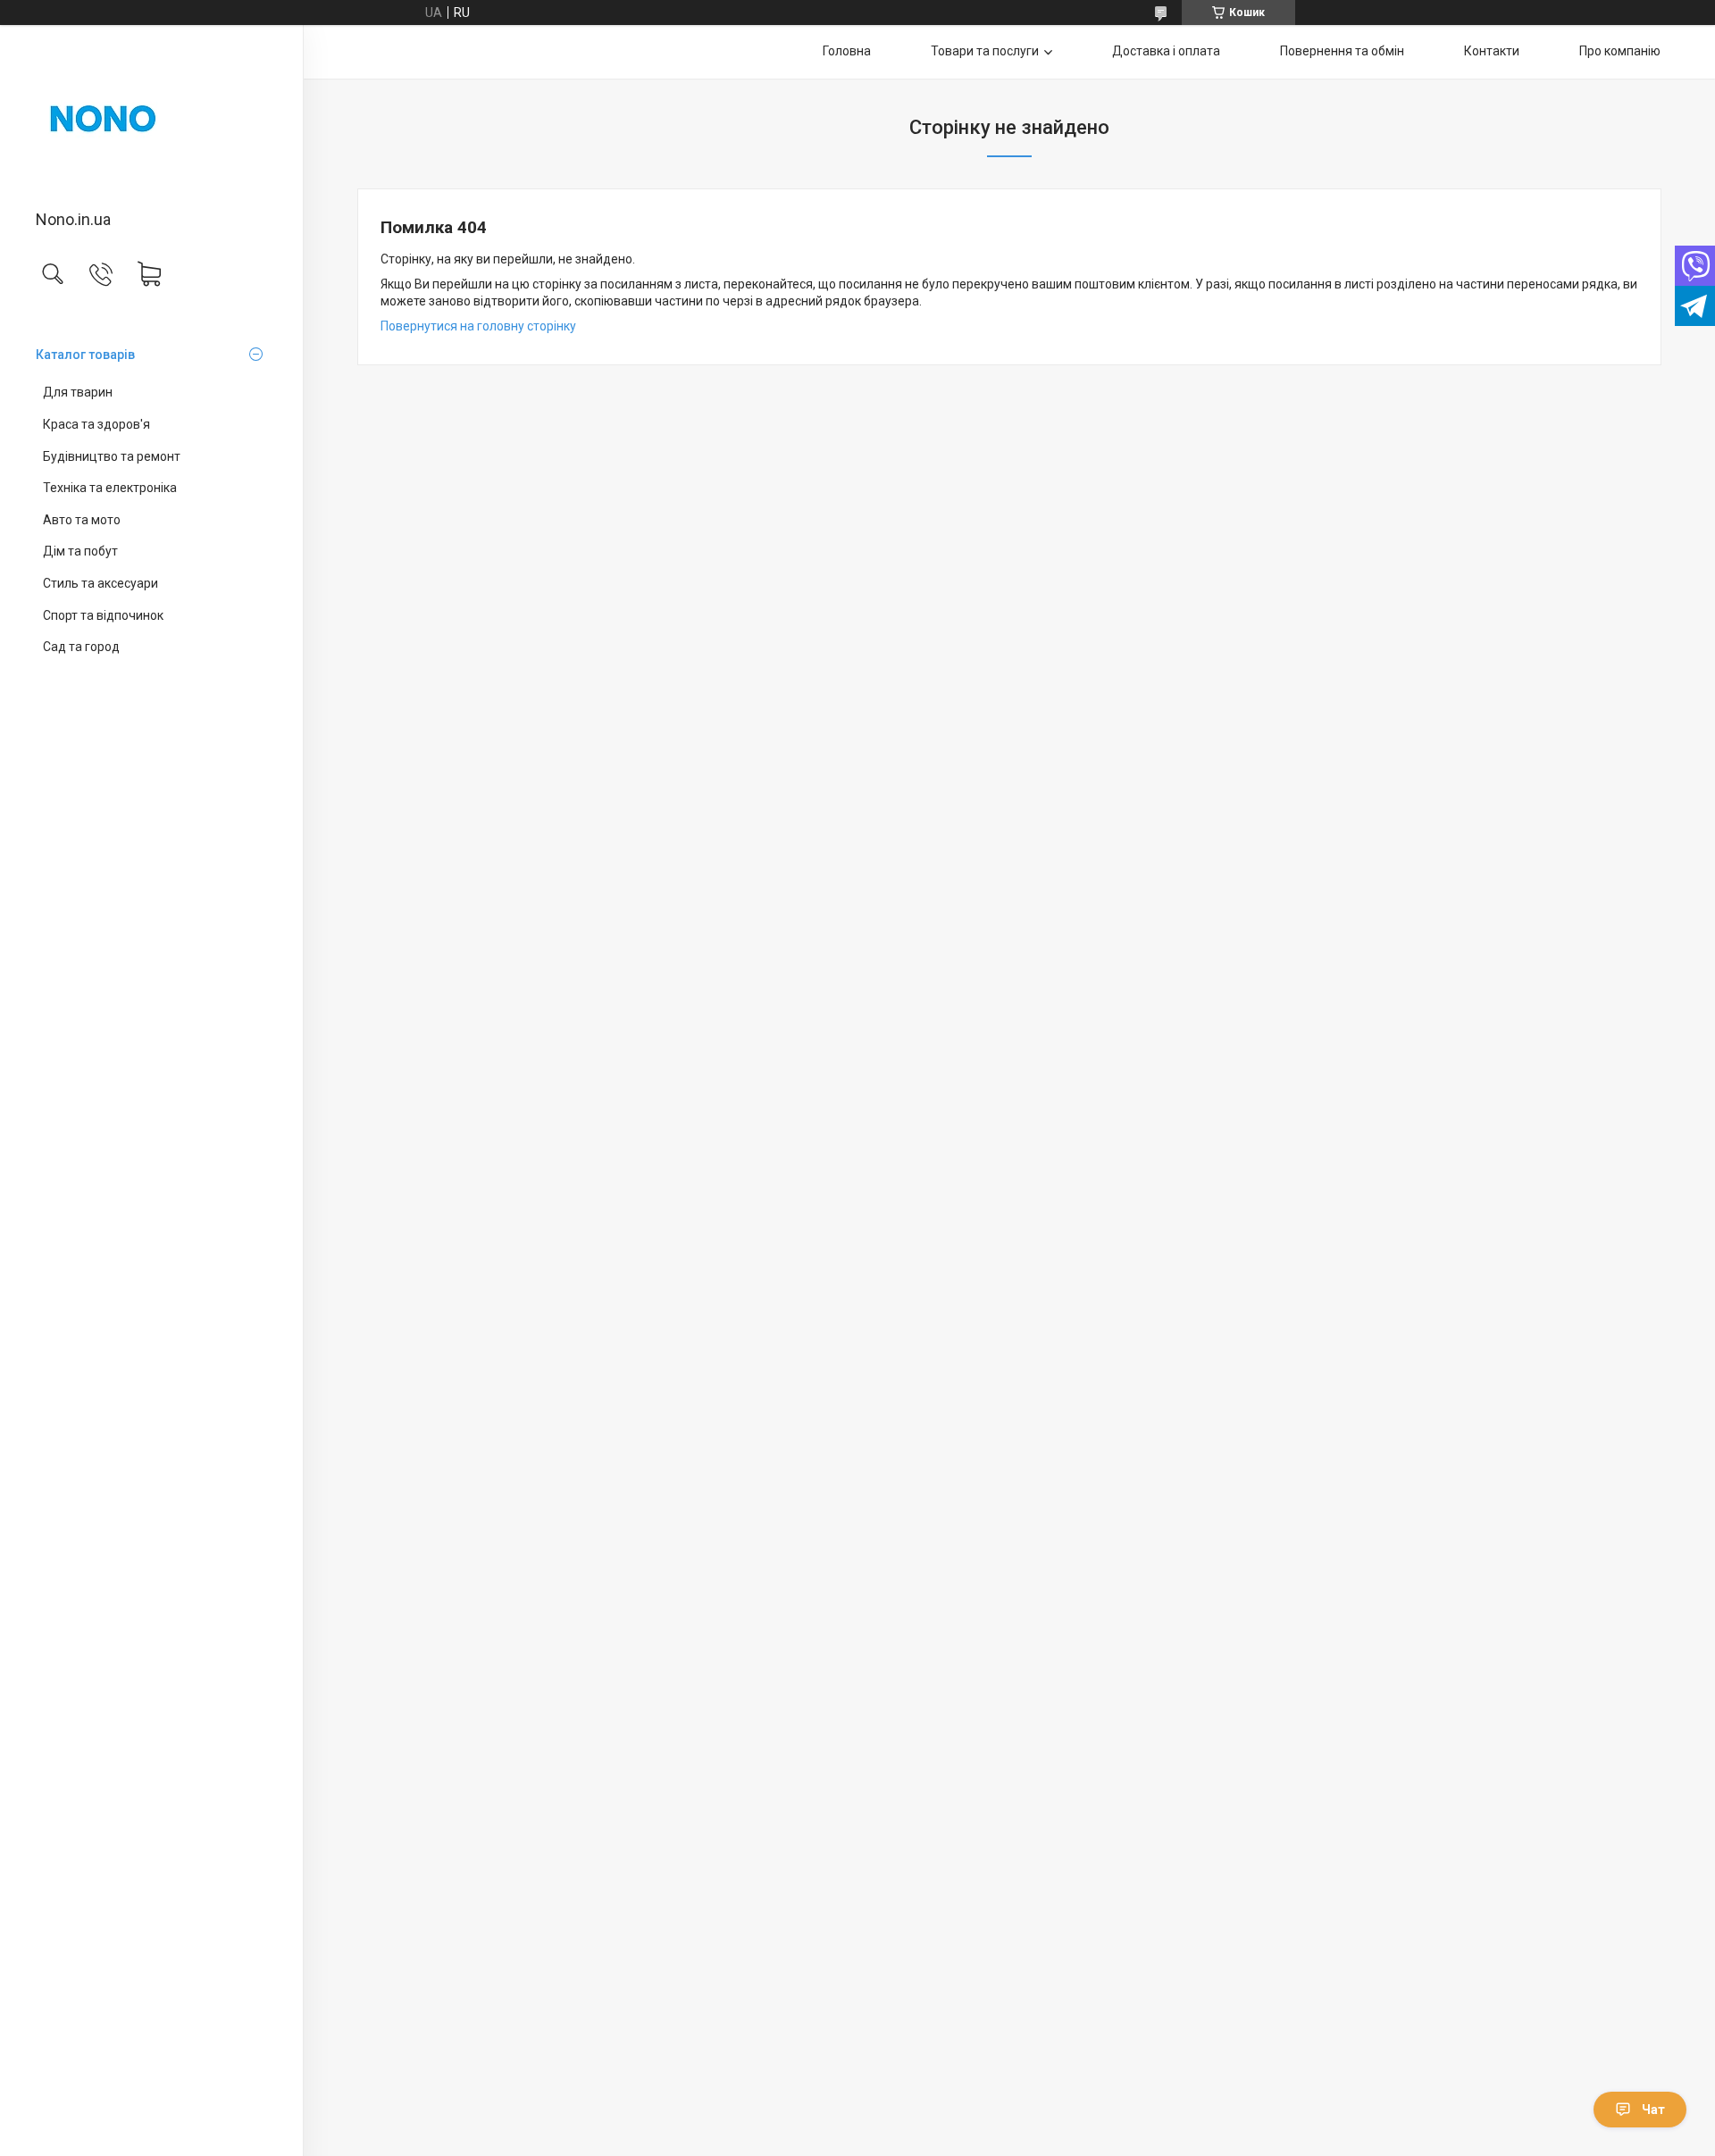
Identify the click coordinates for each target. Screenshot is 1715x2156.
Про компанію (1620, 51)
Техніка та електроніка (110, 488)
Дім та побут (80, 551)
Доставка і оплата (1166, 51)
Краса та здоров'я (96, 424)
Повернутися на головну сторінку (478, 326)
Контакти (1492, 51)
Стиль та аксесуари (100, 583)
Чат (1653, 2110)
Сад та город (81, 647)
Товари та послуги (985, 51)
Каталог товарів (85, 355)
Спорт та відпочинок (103, 615)
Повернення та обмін (1342, 51)
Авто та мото (82, 520)
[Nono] (151, 119)
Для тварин (78, 392)
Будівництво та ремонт (112, 456)
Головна (847, 51)
